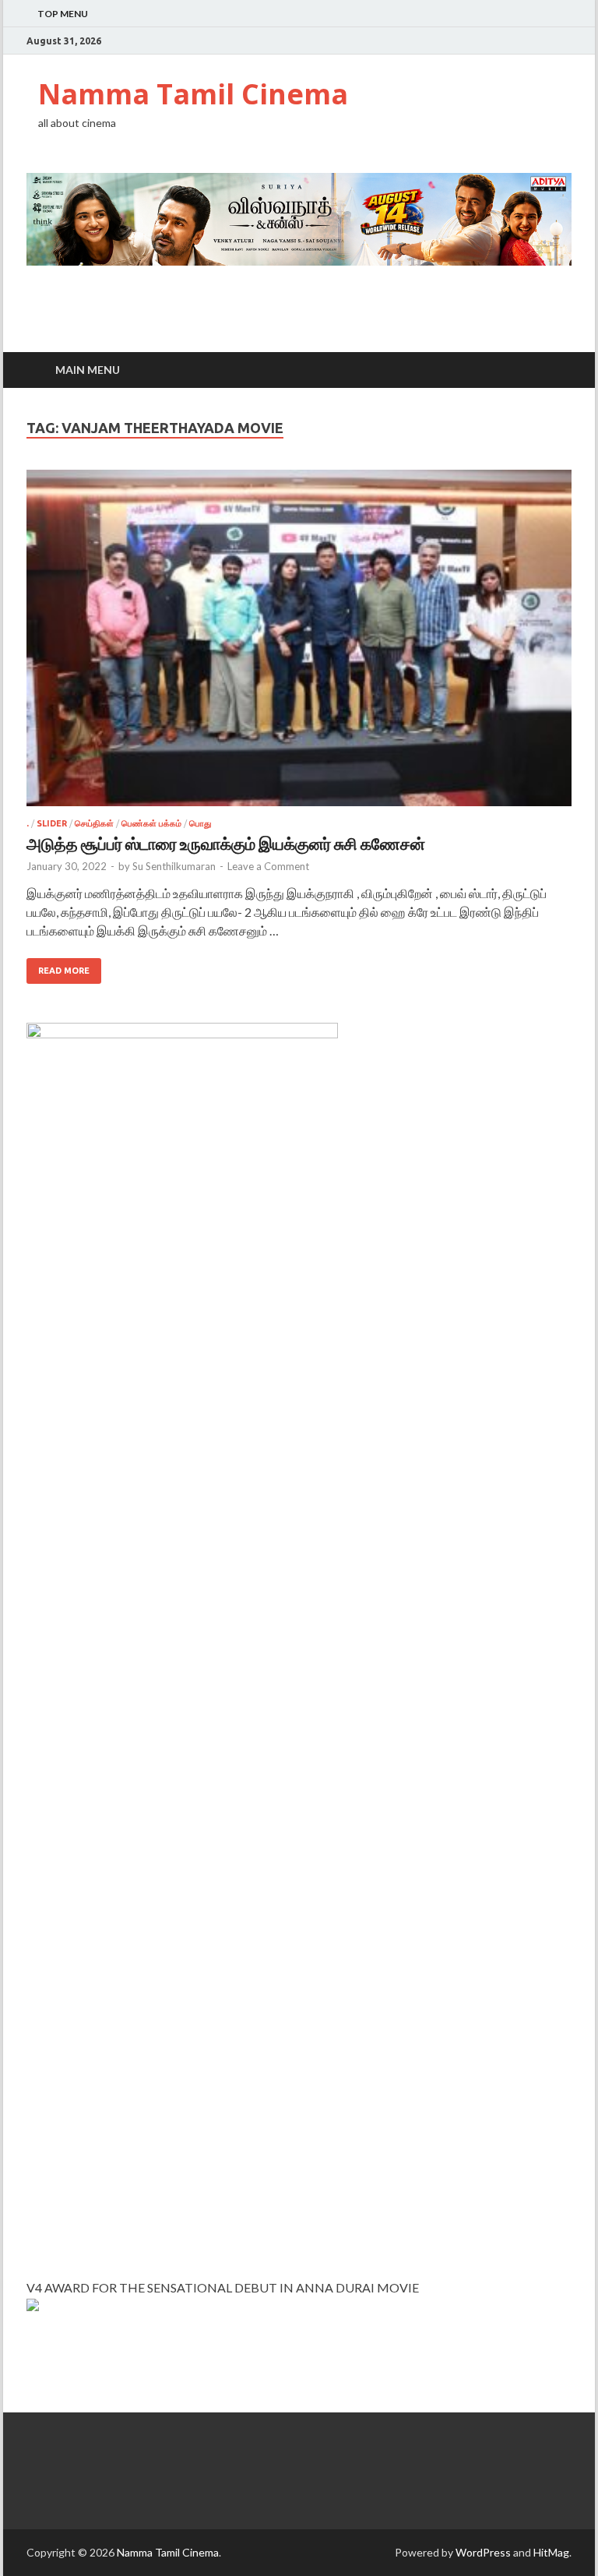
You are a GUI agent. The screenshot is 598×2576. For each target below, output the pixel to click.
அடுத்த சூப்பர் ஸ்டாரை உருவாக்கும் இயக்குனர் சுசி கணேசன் (226, 843)
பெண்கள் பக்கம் (151, 823)
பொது (200, 823)
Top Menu (63, 14)
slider (52, 823)
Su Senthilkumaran (174, 866)
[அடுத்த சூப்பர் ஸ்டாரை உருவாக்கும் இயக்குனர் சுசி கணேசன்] (299, 644)
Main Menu (88, 370)
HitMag (551, 2552)
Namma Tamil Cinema (193, 94)
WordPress (483, 2552)
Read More (64, 971)
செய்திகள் (94, 823)
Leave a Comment (268, 866)
